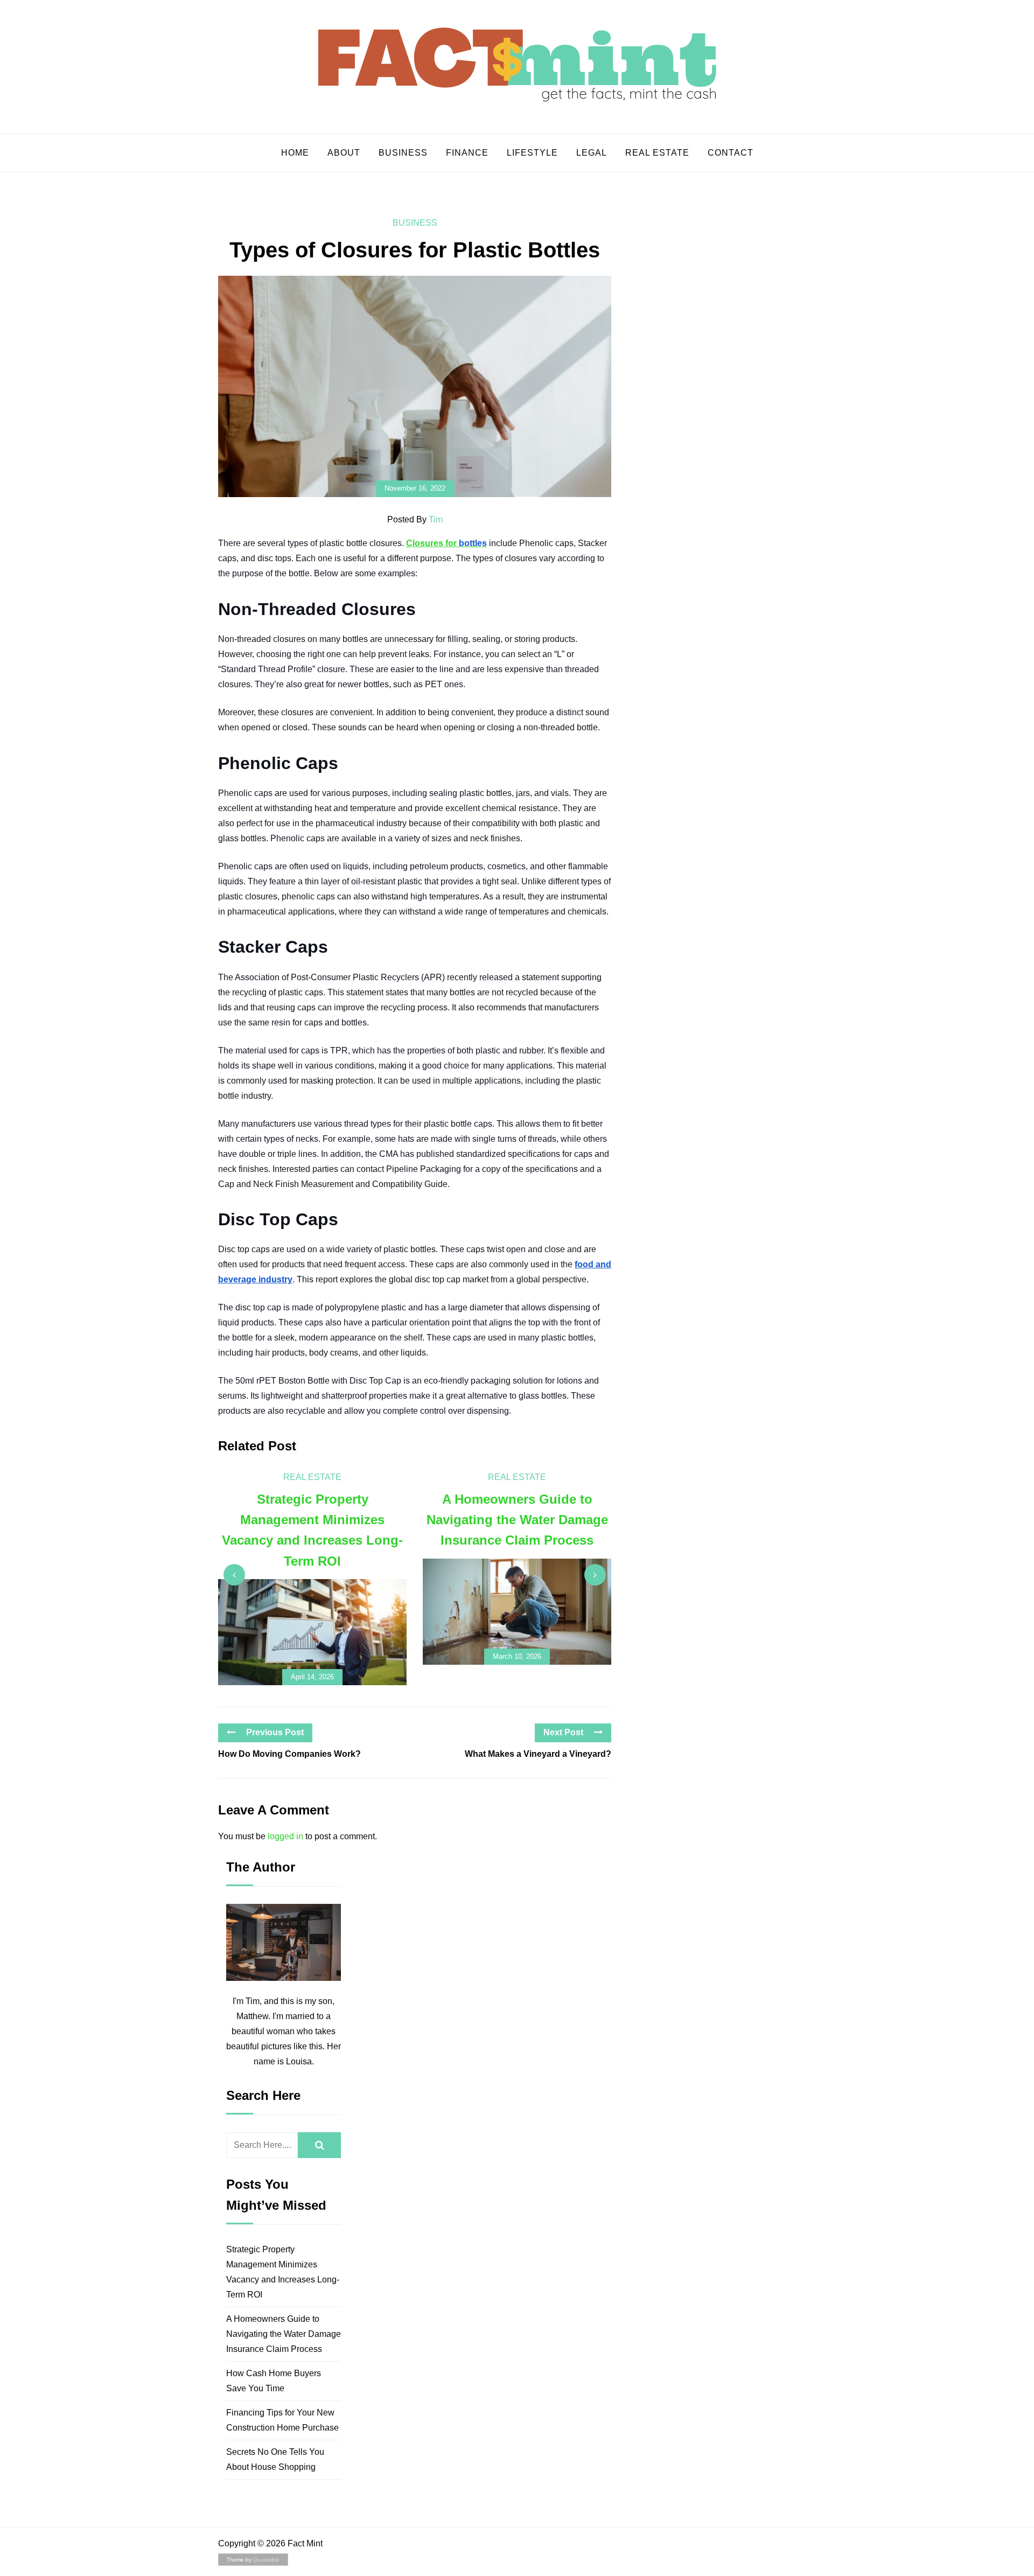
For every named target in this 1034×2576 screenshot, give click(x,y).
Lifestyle (532, 153)
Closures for (446, 543)
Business (403, 153)
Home (295, 153)
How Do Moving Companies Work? (289, 1754)
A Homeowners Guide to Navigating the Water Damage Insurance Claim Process (284, 2334)
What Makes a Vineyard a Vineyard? (538, 1754)
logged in (285, 1836)
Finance (467, 153)
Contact (731, 153)
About (344, 153)
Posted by (415, 519)
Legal (592, 153)
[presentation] (234, 1575)
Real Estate (657, 153)
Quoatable (266, 2560)
